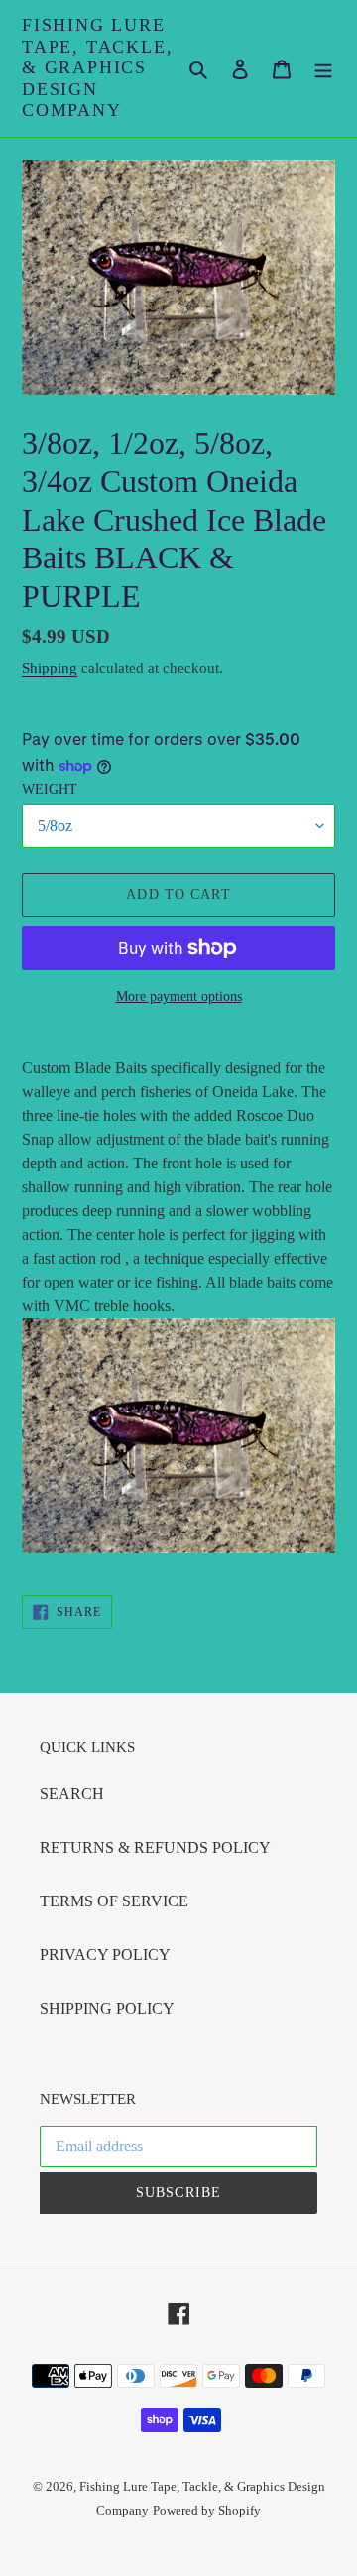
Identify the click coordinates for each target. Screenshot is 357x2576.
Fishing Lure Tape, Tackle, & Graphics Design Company (97, 67)
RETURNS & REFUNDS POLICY (155, 1847)
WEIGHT (50, 789)
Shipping (50, 668)
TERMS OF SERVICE (114, 1901)
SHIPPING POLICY (107, 2008)
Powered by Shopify (207, 2510)
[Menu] (323, 68)
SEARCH (72, 1794)
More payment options (179, 996)
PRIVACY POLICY (105, 1955)
